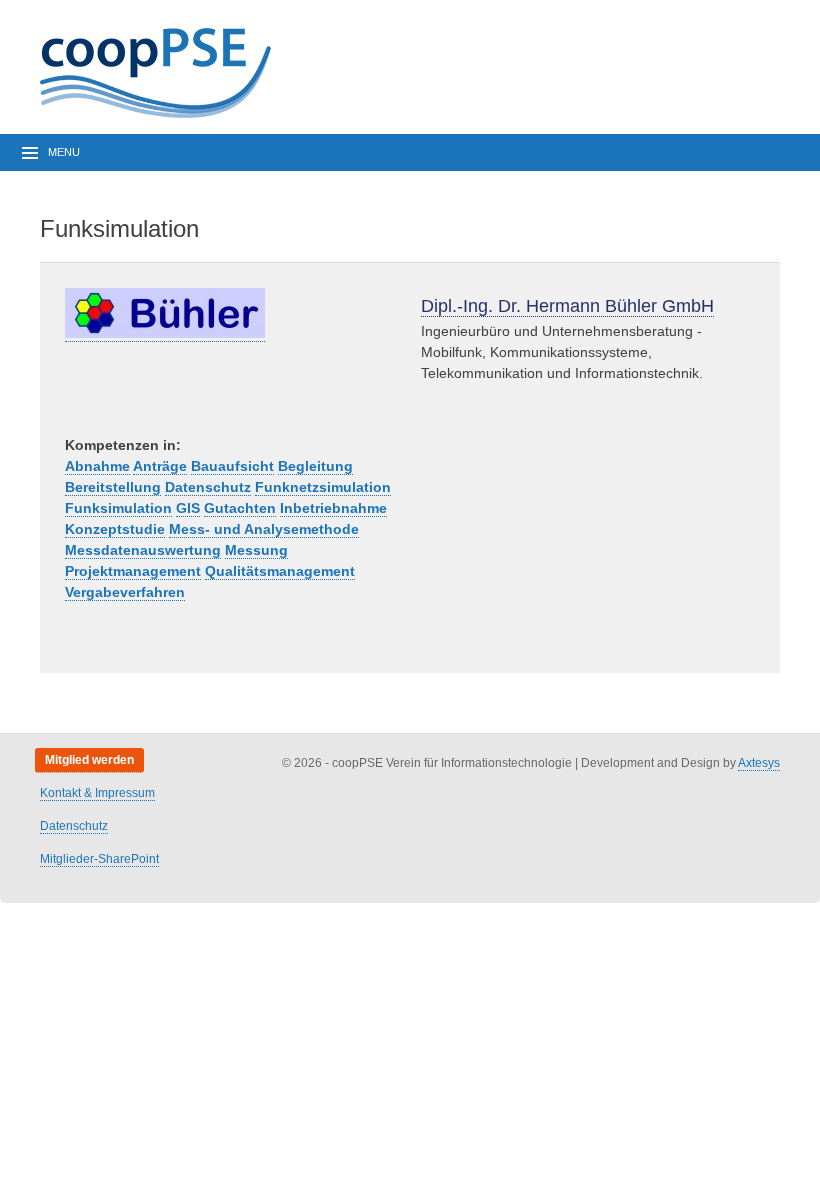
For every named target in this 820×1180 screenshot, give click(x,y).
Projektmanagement (133, 571)
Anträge (160, 466)
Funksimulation (118, 508)
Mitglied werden (89, 760)
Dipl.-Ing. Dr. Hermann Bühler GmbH (567, 306)
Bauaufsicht (232, 466)
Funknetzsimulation (323, 487)
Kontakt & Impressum (97, 793)
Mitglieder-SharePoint (99, 859)
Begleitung (315, 466)
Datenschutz (208, 487)
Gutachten (240, 508)
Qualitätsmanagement (280, 571)
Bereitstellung (113, 487)
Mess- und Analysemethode (264, 529)
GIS (188, 508)
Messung (256, 550)
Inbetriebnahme (333, 508)
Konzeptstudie (115, 529)
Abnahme (97, 466)
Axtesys (759, 763)
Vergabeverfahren (125, 592)
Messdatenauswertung (143, 550)
